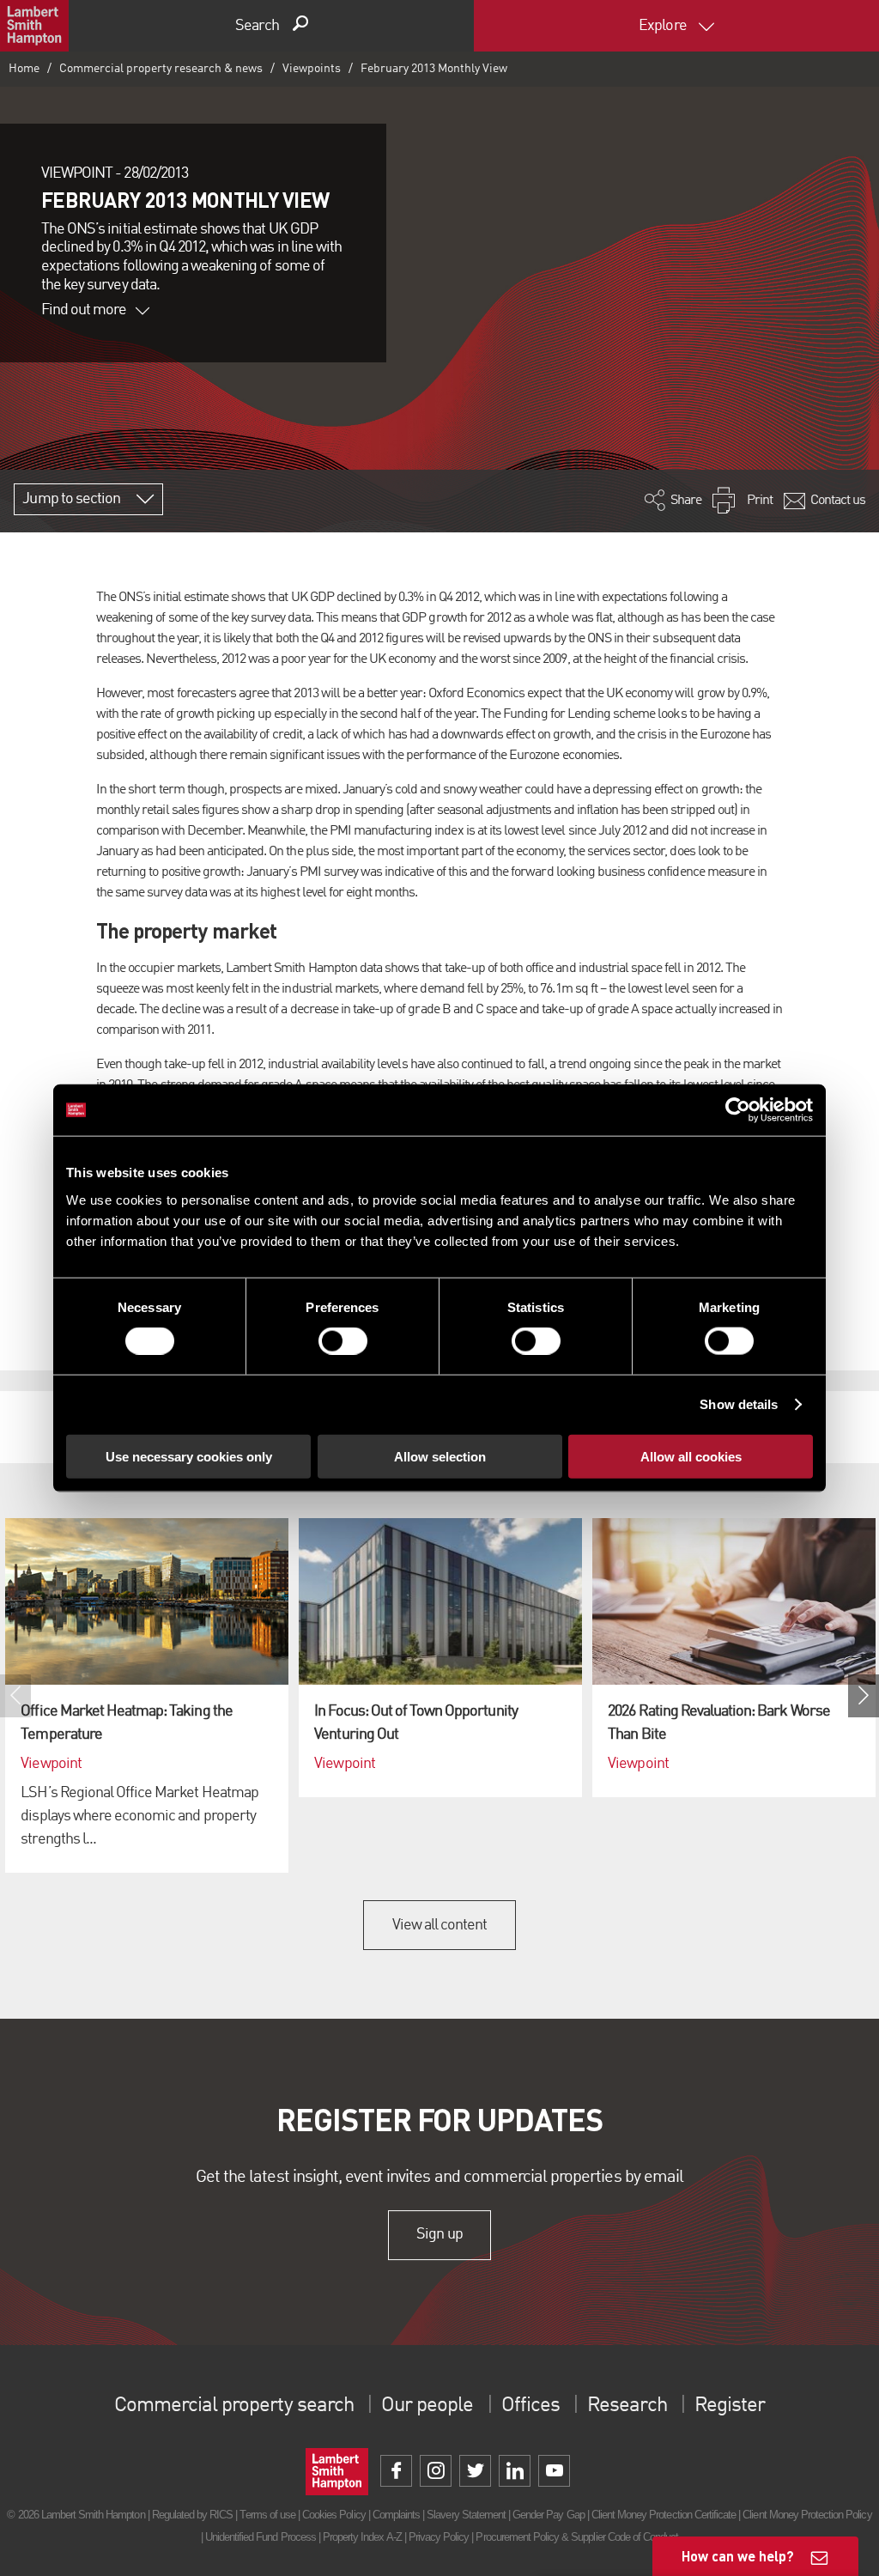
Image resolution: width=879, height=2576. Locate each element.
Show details (739, 1404)
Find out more (84, 310)
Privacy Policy (439, 2537)
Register (730, 2406)
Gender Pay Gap (549, 2515)
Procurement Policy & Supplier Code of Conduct (577, 2537)
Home (24, 69)
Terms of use (267, 2515)
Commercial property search (234, 2406)
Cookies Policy (334, 2515)
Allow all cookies (691, 1456)
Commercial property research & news (161, 69)
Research (627, 2406)
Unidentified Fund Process (261, 2537)
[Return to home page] (34, 26)
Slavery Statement (466, 2515)
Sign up (439, 2234)
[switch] (343, 1341)
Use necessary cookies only (189, 1456)
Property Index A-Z (362, 2537)
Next (864, 1696)
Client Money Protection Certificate (664, 2515)
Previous (15, 1696)
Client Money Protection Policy (807, 2515)
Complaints (396, 2515)
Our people (427, 2406)
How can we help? (738, 2556)
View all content (440, 1925)
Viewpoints (312, 69)
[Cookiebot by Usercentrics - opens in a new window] (738, 1110)
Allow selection (440, 1456)
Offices (530, 2406)
